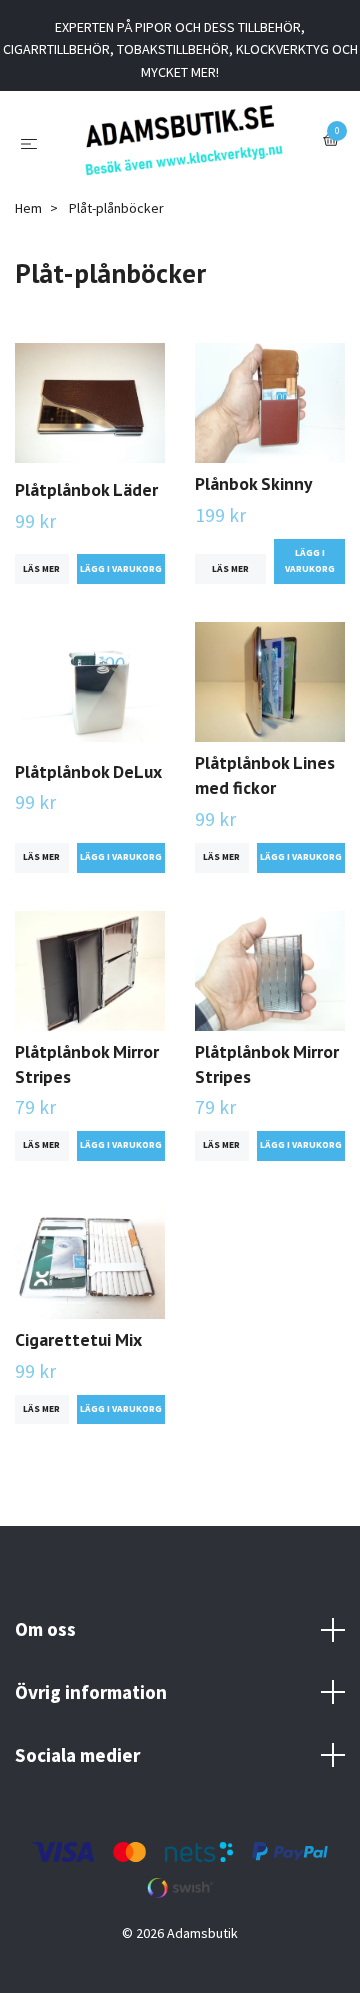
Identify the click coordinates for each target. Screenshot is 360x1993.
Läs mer (41, 586)
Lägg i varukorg (310, 578)
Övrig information (91, 1710)
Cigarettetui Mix (78, 1357)
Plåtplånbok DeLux (88, 788)
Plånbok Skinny (253, 501)
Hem (28, 226)
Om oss (45, 1647)
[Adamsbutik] (183, 149)
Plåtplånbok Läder (86, 506)
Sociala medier (77, 1772)
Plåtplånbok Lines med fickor (265, 793)
